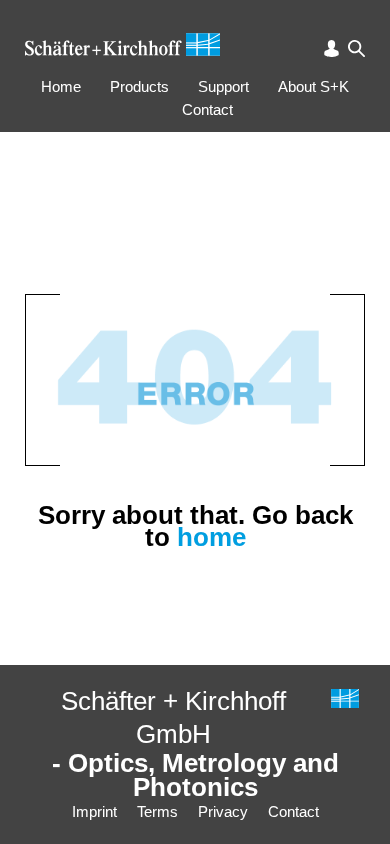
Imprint (94, 811)
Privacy (223, 811)
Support (223, 86)
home (211, 537)
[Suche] (356, 48)
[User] (331, 48)
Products (139, 86)
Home (61, 86)
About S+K (313, 86)
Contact (207, 109)
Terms (157, 811)
